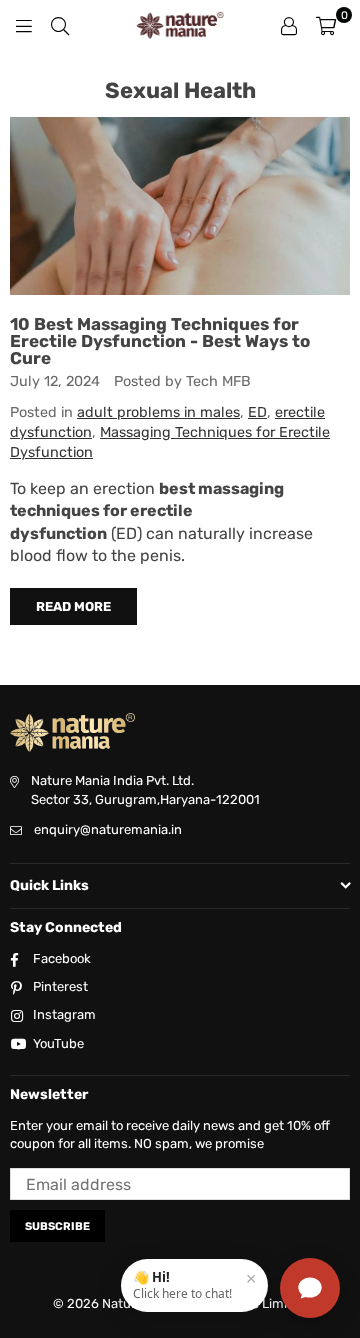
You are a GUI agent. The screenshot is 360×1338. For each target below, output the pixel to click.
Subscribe (57, 1226)
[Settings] (289, 25)
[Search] (60, 25)
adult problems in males (158, 412)
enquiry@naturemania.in (108, 829)
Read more (73, 606)
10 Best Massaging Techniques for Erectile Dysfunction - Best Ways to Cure (160, 341)
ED (257, 412)
